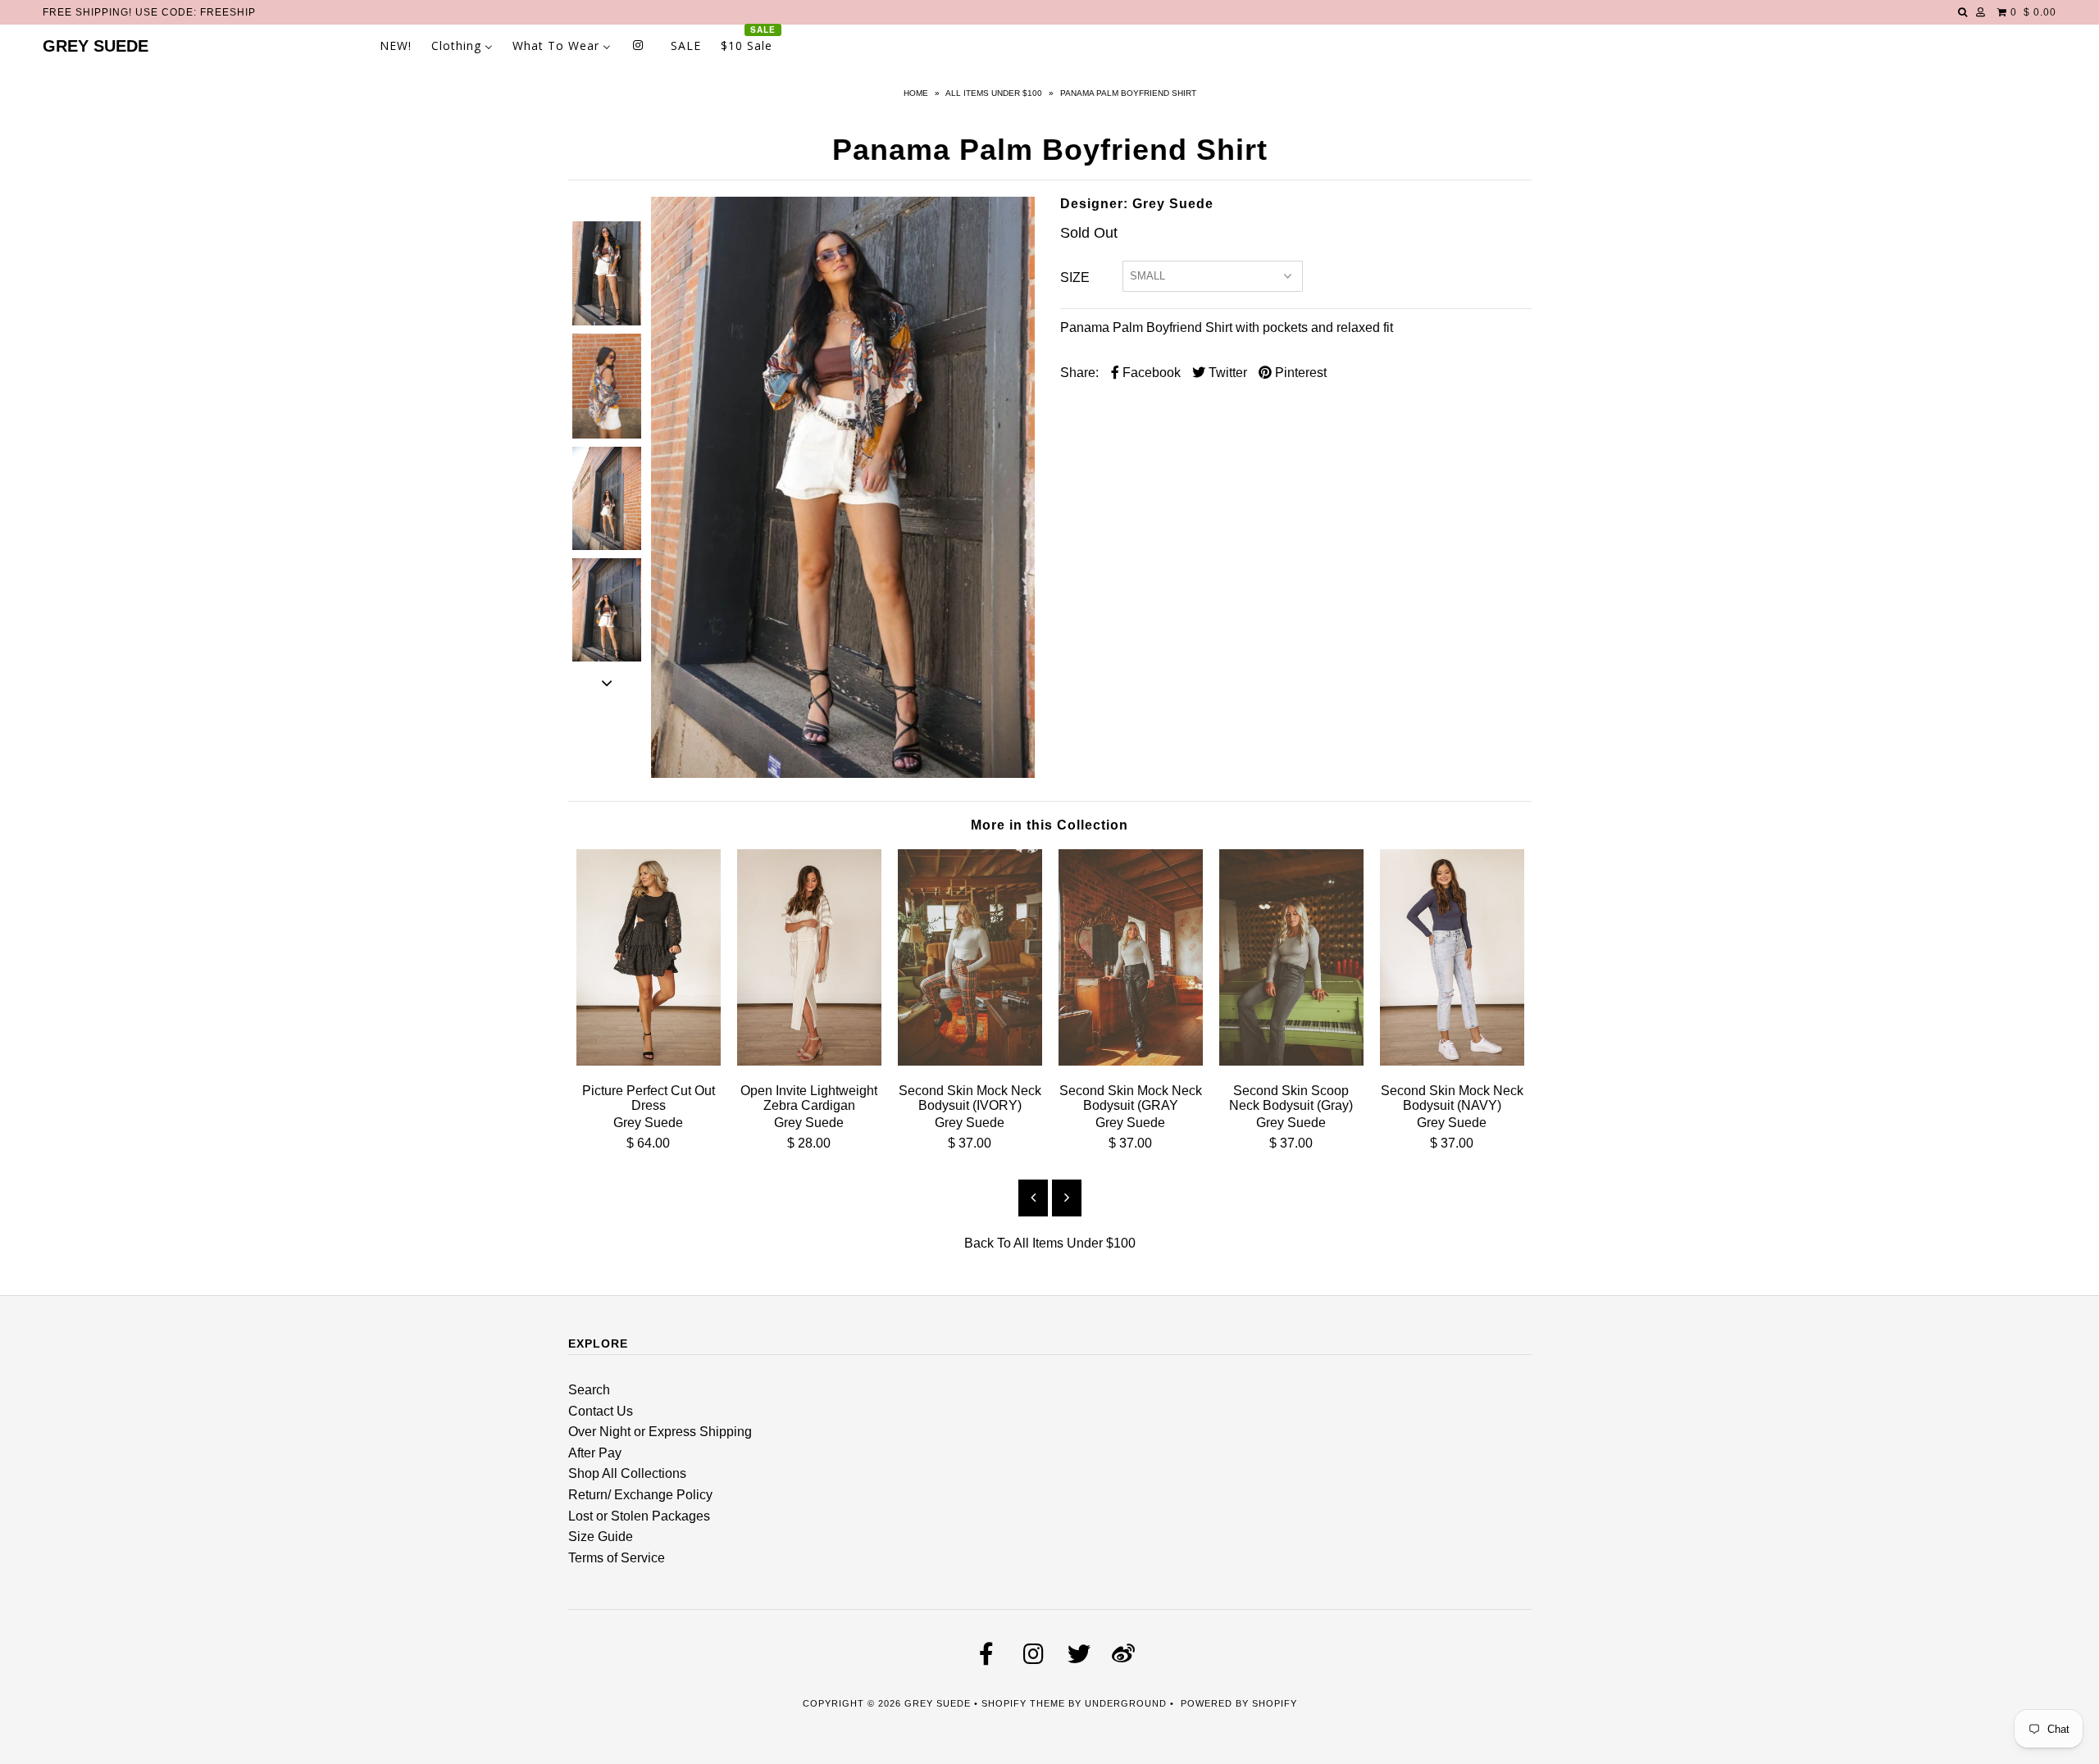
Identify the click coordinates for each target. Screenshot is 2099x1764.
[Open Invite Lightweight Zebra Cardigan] (809, 1061)
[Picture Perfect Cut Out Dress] (649, 1061)
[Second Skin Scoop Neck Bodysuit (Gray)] (1291, 1061)
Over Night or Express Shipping (660, 1432)
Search (589, 1390)
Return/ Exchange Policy (640, 1495)
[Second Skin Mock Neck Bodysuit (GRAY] (1131, 1061)
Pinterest (1299, 373)
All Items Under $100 (994, 93)
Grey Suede (96, 46)
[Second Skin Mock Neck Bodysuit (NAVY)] (1452, 1061)
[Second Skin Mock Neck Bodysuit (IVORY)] (970, 1061)
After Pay (595, 1453)
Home (916, 93)
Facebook (1150, 373)
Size (1075, 277)
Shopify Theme (1023, 1703)
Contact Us (601, 1411)
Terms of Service (617, 1558)
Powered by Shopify (1239, 1703)
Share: (1079, 373)
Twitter (1226, 373)
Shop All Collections (627, 1473)
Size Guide (601, 1537)
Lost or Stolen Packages (639, 1516)
